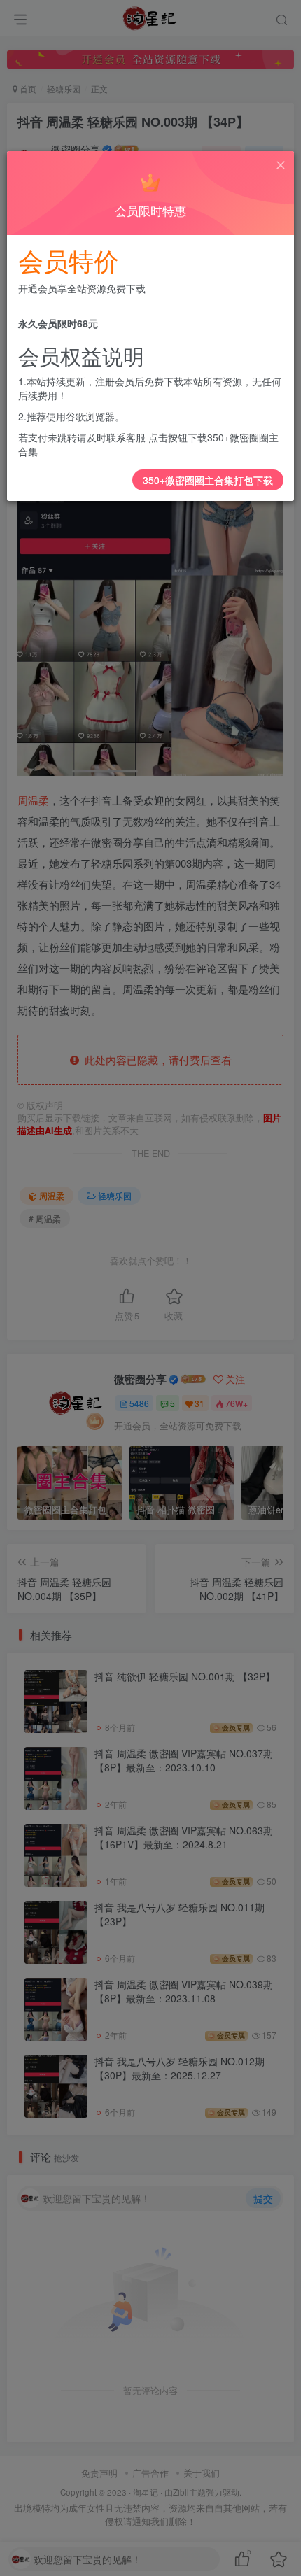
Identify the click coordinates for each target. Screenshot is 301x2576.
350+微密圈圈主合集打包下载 (208, 480)
